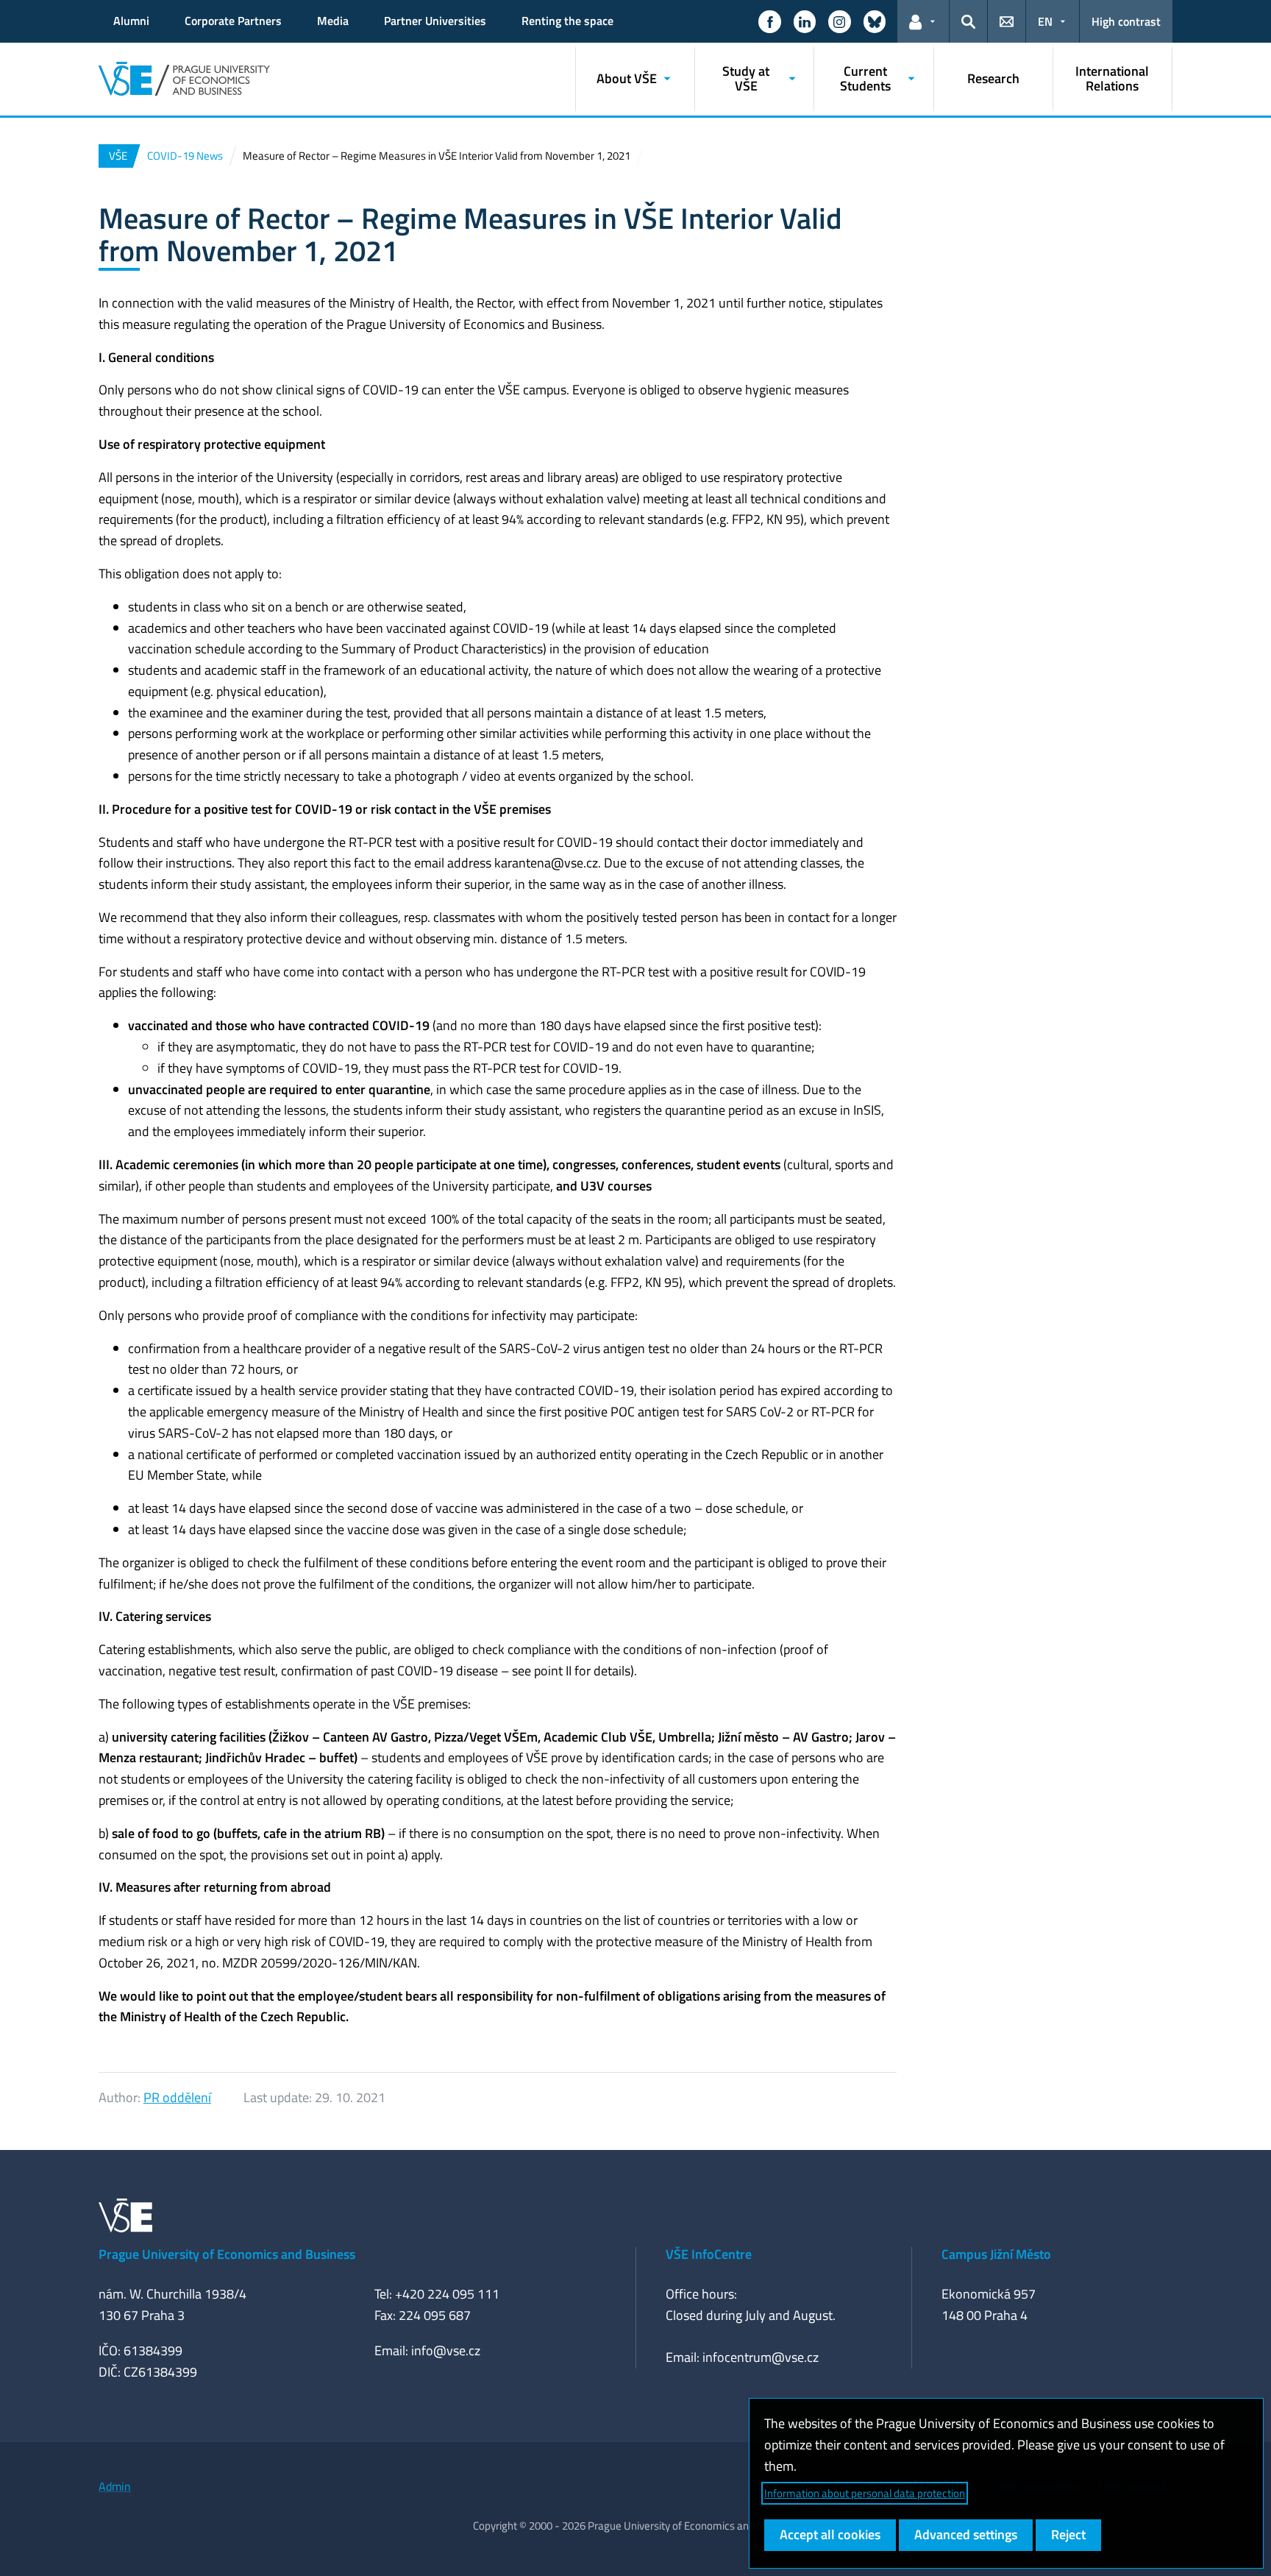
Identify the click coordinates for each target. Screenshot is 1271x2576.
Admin (115, 2486)
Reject (1068, 2534)
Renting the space (567, 21)
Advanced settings (966, 2534)
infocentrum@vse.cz (761, 2357)
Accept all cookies (830, 2534)
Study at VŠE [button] (746, 78)
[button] (769, 21)
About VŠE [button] (627, 78)
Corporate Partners (233, 21)
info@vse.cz (446, 2350)
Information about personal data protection (865, 2493)
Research (993, 78)
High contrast (1126, 21)
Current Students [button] (865, 78)
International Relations (1112, 78)
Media (333, 21)
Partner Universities (435, 21)
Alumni (131, 21)
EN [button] (1045, 21)
